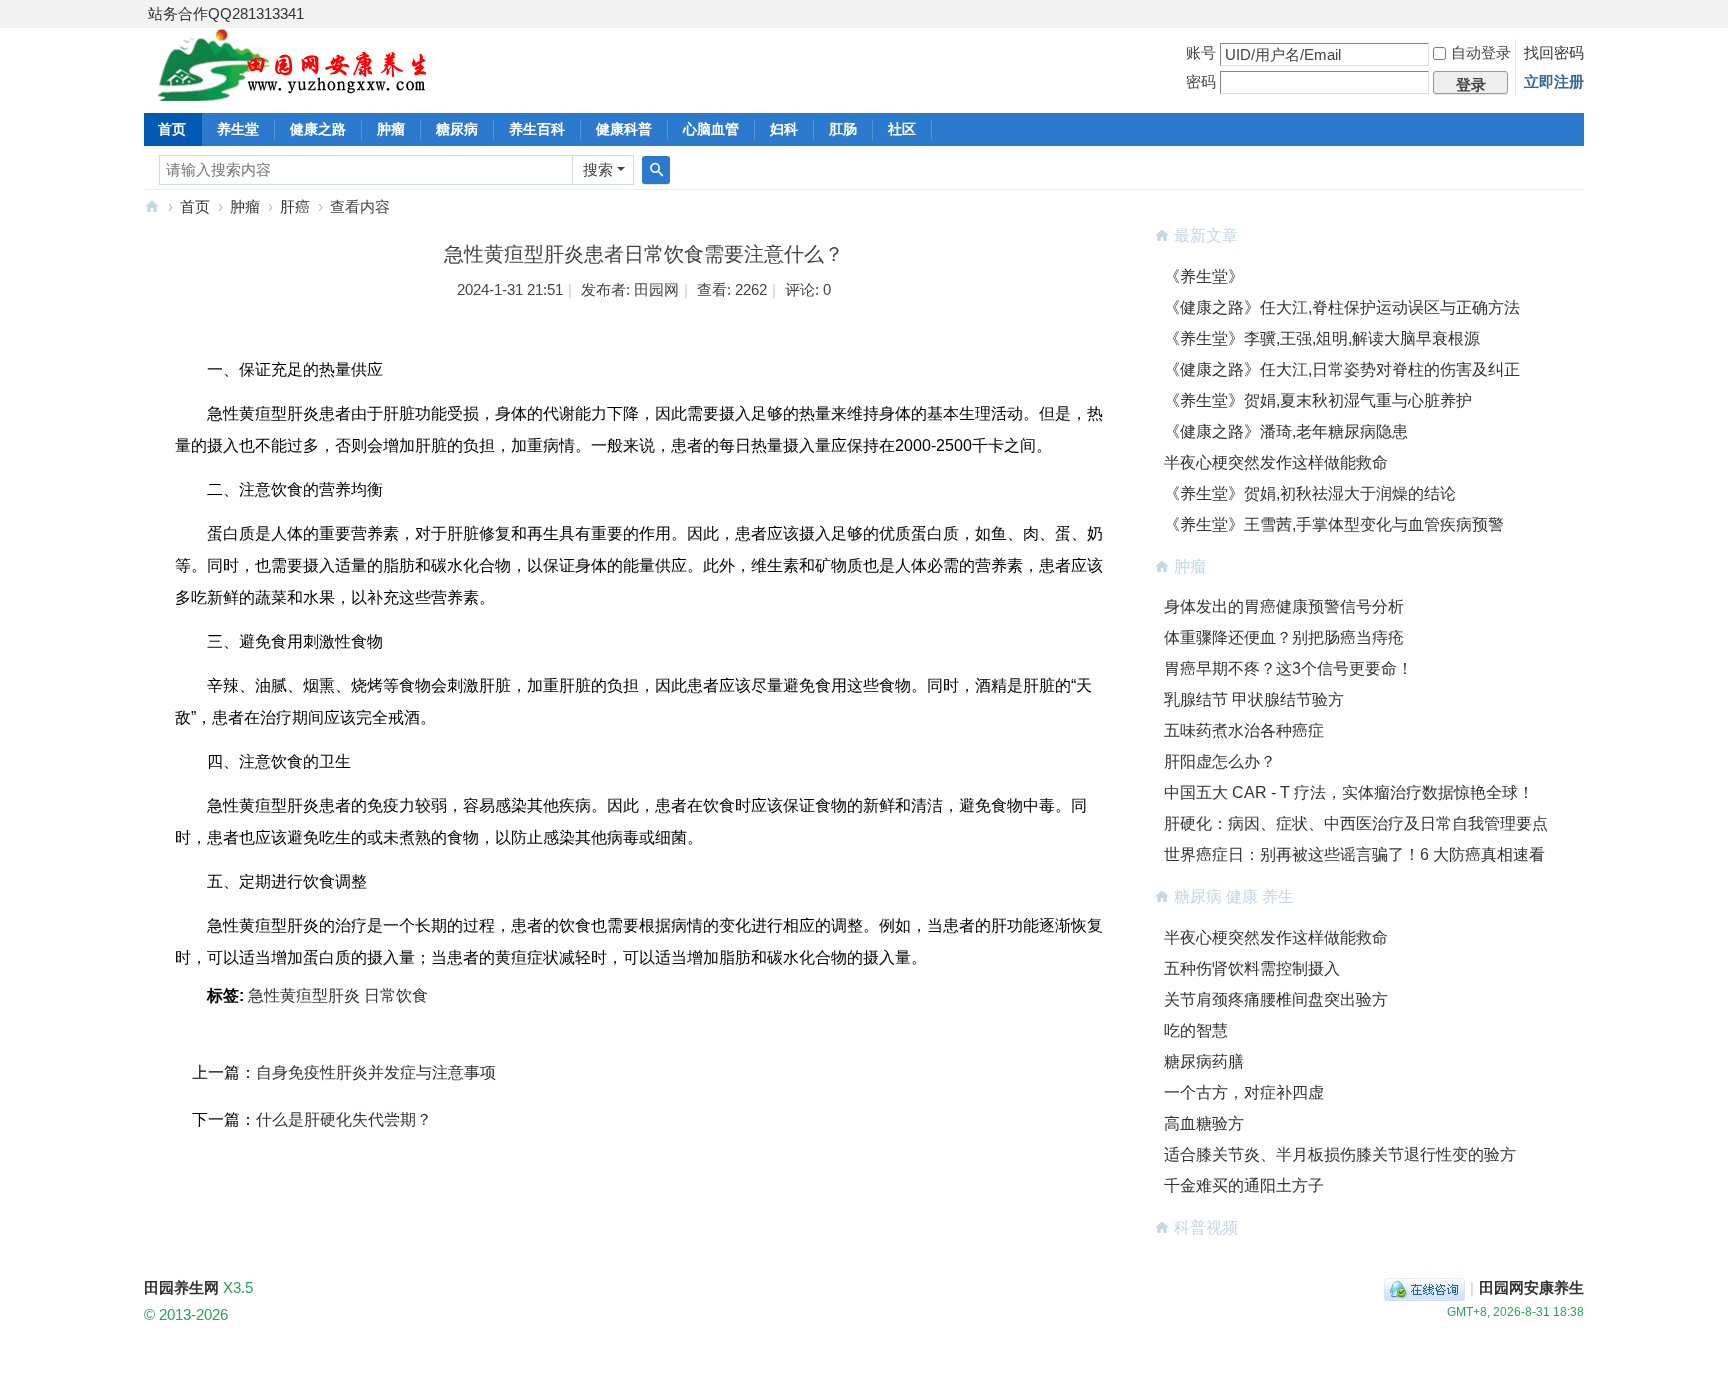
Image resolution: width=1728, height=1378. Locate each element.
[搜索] (656, 170)
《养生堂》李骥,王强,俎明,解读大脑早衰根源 (1322, 338)
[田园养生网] (293, 89)
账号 (1201, 52)
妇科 (784, 129)
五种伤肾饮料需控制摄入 (1252, 968)
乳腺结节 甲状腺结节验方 (1254, 699)
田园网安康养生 (1531, 1287)
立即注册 (1554, 81)
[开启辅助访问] (1579, 14)
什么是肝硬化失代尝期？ (344, 1119)
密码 (1201, 81)
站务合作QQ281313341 (226, 13)
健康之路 (318, 129)
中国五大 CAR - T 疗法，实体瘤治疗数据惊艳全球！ (1349, 792)
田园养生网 (152, 206)
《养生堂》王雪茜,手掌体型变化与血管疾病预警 (1334, 524)
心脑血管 (711, 129)
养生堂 (238, 129)
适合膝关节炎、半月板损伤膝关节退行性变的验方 (1340, 1154)
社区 (902, 129)
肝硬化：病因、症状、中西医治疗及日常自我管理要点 (1356, 823)
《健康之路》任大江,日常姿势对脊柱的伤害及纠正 (1342, 369)
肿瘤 (391, 129)
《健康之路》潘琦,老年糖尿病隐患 (1286, 431)
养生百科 (537, 129)
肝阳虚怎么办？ (1220, 761)
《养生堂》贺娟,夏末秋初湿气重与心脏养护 (1318, 400)
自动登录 (1481, 52)
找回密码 (1554, 52)
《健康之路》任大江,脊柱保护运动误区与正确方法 (1342, 307)
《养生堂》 (1204, 276)
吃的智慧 (1196, 1030)
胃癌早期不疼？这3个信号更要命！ (1288, 668)
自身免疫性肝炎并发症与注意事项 (376, 1072)
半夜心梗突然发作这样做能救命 (1276, 462)
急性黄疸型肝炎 (304, 995)
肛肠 (843, 129)
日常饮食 (396, 995)
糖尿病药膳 (1204, 1061)
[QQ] (1424, 1287)
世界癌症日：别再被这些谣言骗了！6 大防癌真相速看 (1354, 854)
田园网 (656, 289)
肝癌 (295, 206)
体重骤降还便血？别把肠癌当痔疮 (1284, 637)
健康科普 (624, 129)
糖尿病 (457, 129)
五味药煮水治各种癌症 (1244, 730)
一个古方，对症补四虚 (1244, 1092)
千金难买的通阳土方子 (1244, 1185)
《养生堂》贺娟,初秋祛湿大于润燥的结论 (1310, 493)
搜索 (598, 169)
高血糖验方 (1204, 1123)
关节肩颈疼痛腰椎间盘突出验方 (1276, 999)
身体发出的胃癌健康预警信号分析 (1284, 606)
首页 (172, 129)
